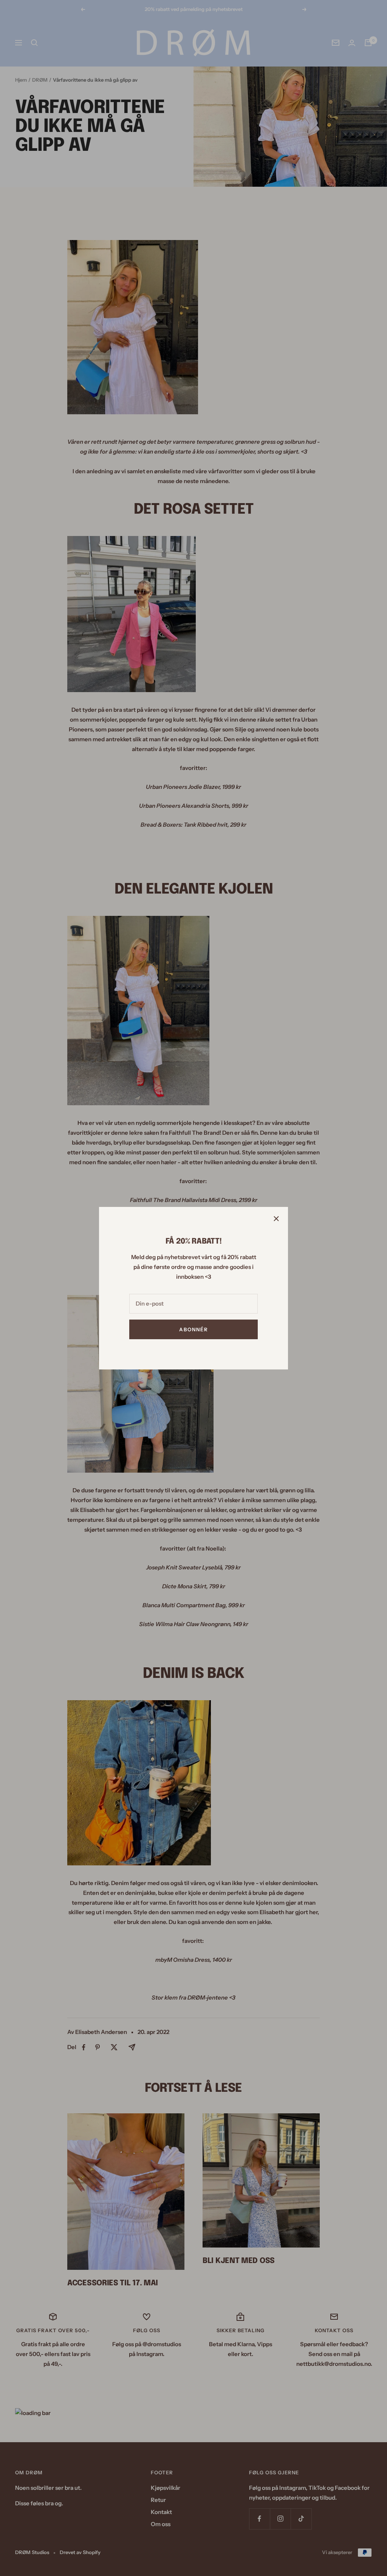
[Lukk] (276, 1219)
